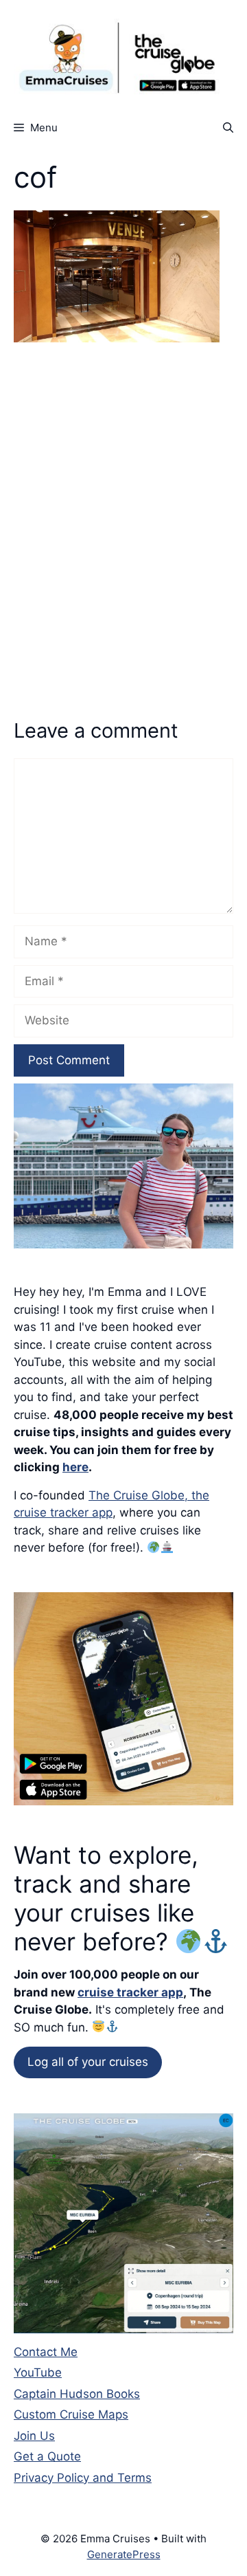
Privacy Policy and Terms (83, 2478)
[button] (228, 128)
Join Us (34, 2436)
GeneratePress (124, 2554)
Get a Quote (47, 2456)
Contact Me (46, 2352)
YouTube (38, 2373)
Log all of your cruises (88, 2062)
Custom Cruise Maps (71, 2414)
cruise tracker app (130, 1992)
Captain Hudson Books (77, 2394)
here (75, 1467)
